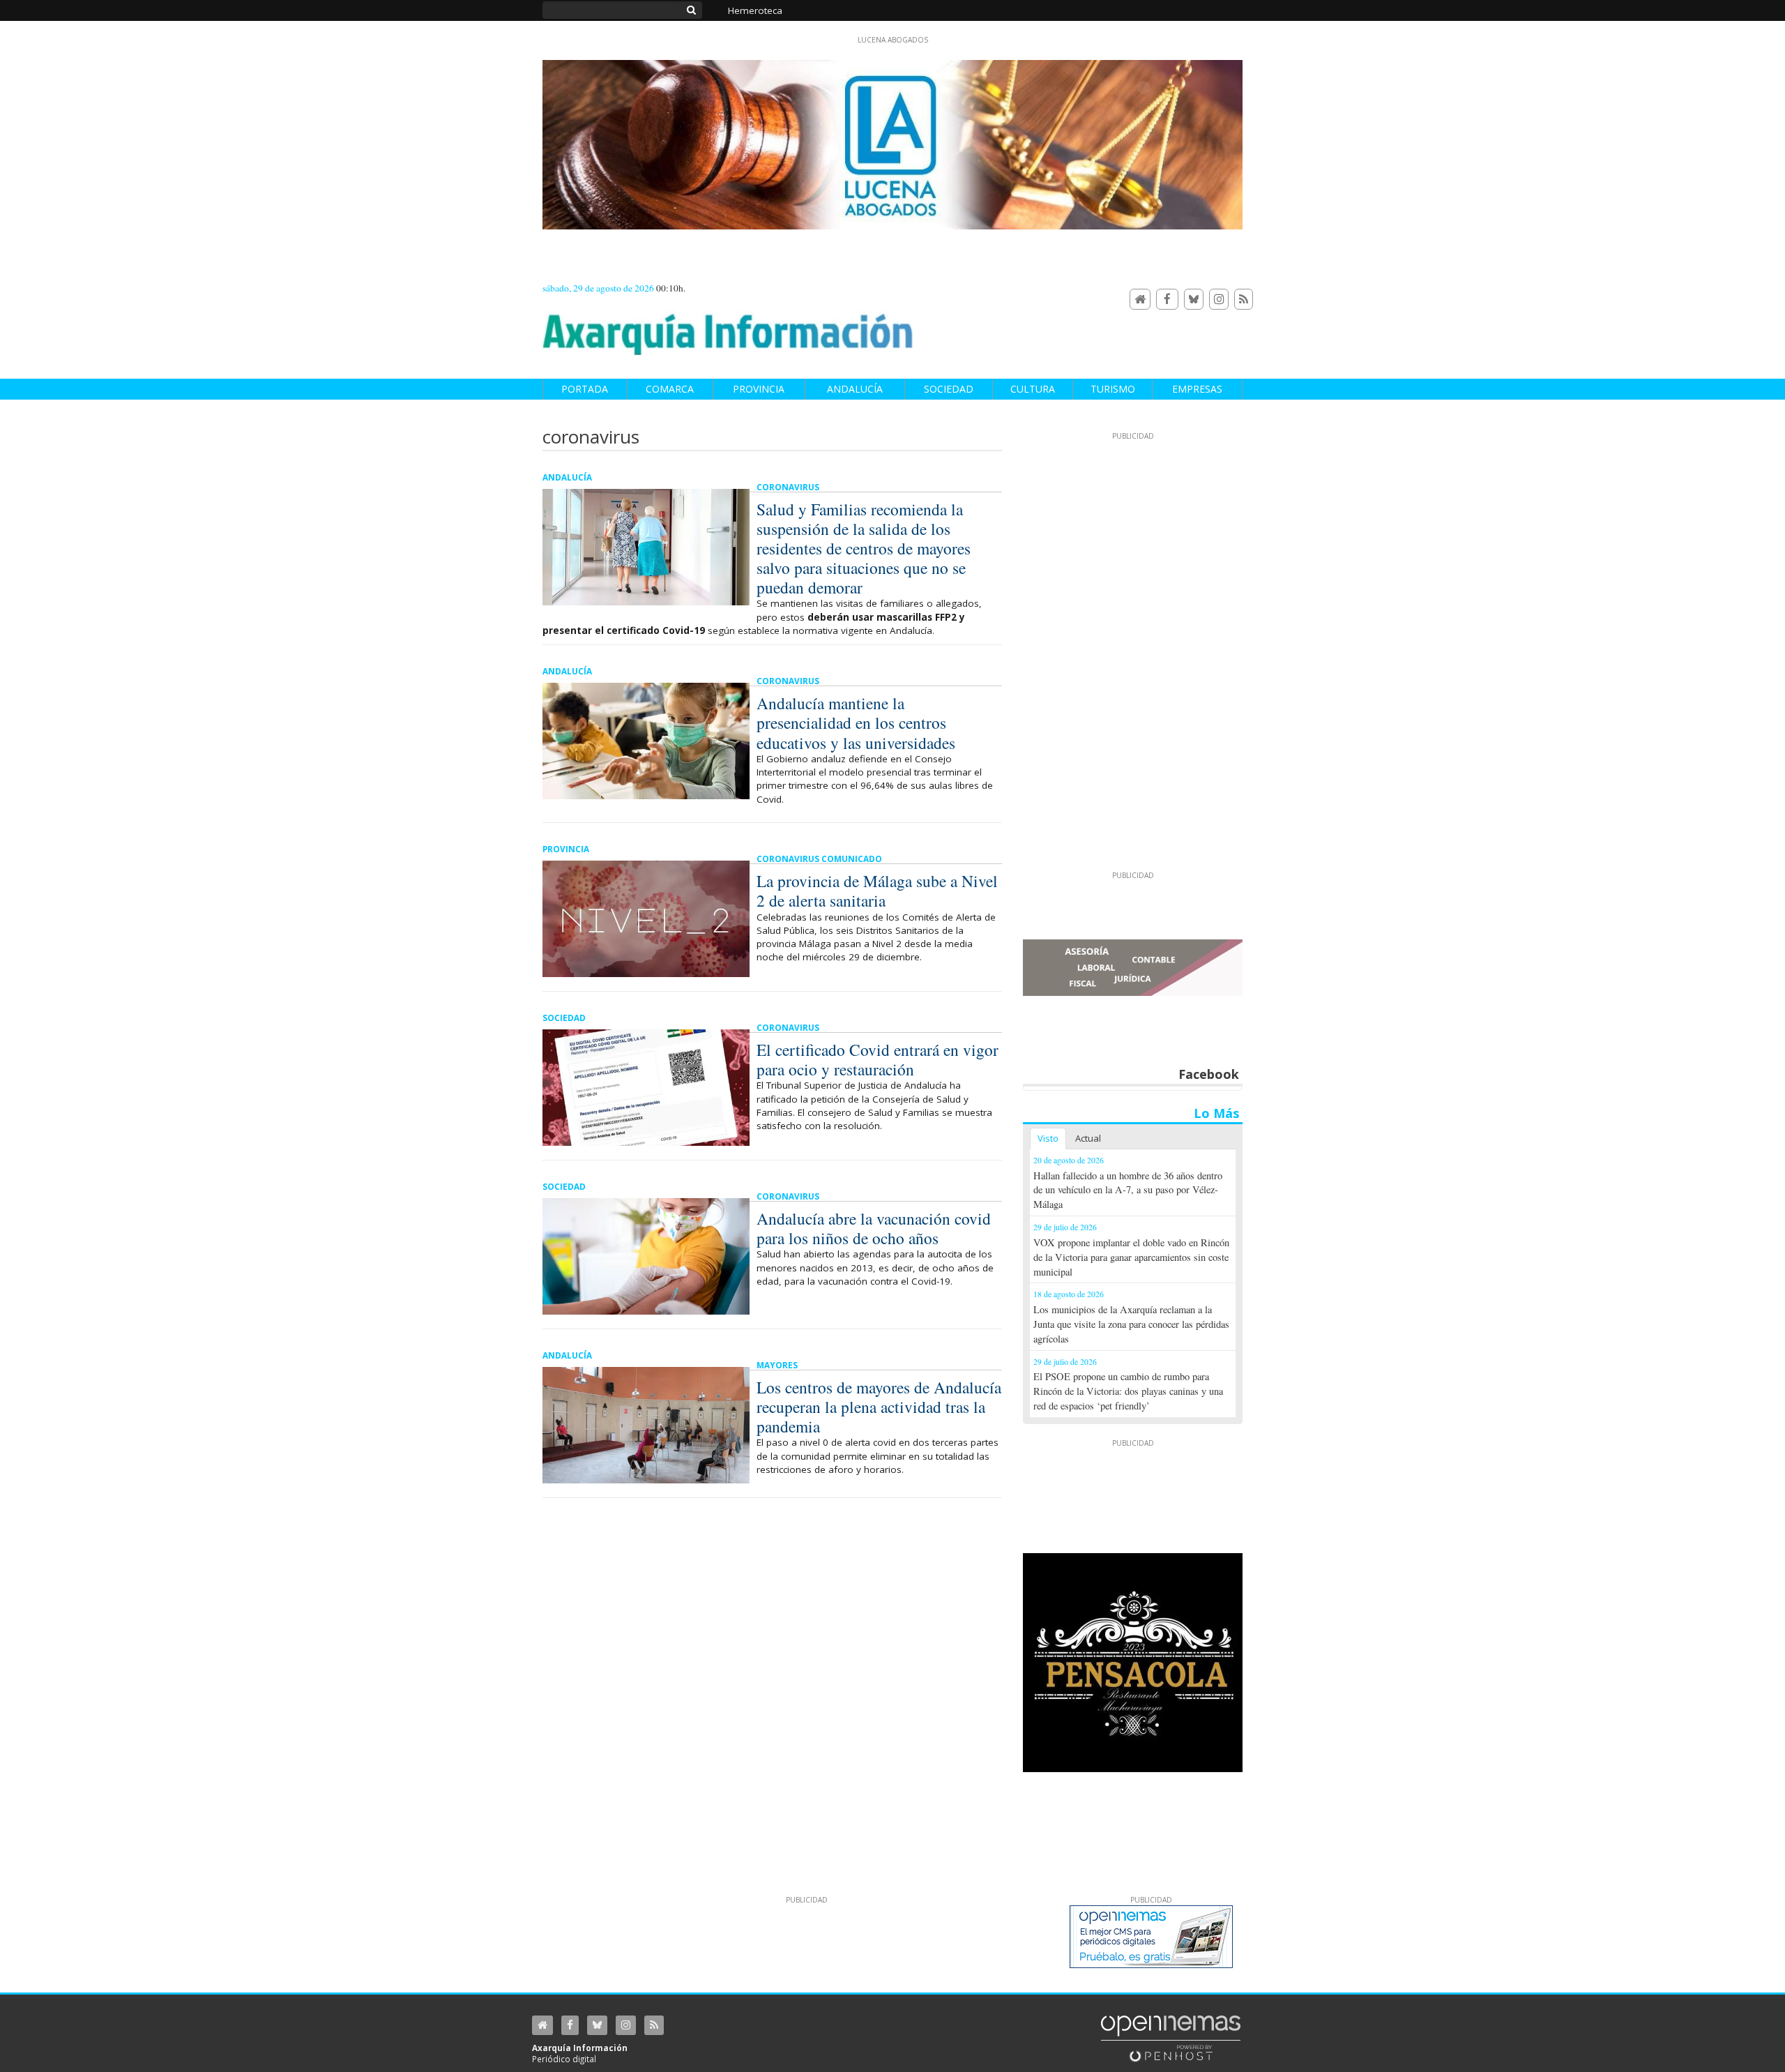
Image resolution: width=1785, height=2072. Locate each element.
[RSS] (1244, 300)
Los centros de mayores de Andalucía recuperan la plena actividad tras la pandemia (879, 1407)
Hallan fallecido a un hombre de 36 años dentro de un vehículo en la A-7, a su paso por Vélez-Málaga (1128, 1190)
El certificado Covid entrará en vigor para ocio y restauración (878, 1059)
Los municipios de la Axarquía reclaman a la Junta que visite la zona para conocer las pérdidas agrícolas (1131, 1324)
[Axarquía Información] (728, 327)
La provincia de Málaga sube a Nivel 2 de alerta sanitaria (877, 891)
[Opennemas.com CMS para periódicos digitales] (1171, 2038)
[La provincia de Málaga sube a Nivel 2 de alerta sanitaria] (646, 919)
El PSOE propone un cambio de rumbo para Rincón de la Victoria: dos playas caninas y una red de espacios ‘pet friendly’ (1128, 1391)
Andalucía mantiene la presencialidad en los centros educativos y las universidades (856, 723)
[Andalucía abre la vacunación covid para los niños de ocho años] (646, 1256)
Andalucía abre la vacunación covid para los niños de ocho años (874, 1228)
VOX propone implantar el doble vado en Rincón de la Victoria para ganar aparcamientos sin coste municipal (1131, 1257)
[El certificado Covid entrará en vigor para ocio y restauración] (646, 1088)
